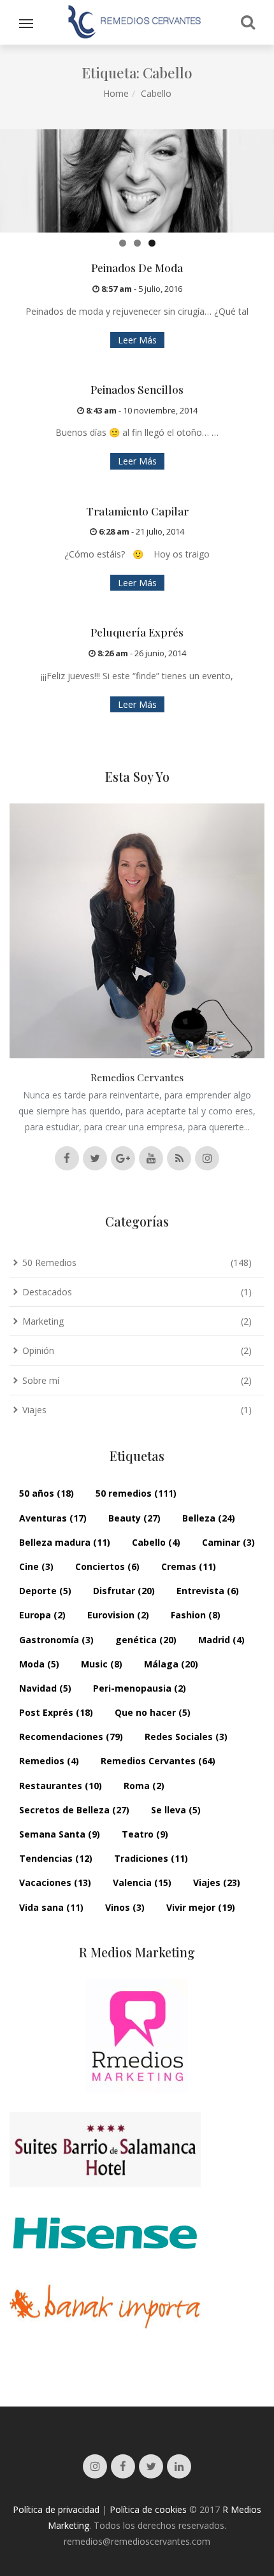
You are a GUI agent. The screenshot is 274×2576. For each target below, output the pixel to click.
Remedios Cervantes (158, 1761)
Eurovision (118, 1615)
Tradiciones (151, 1858)
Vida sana (51, 1907)
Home (116, 93)
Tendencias (56, 1858)
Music (102, 1664)
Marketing (43, 1321)
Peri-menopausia (140, 1688)
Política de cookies (148, 2509)
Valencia (142, 1882)
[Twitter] (151, 2466)
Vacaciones (55, 1882)
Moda (39, 1664)
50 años (47, 1493)
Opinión (38, 1350)
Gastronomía (56, 1640)
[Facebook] (123, 2466)
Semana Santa (60, 1834)
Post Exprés (56, 1712)
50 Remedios (49, 1263)
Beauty (134, 1518)
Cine (36, 1566)
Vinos (125, 1907)
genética (146, 1640)
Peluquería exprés (137, 632)
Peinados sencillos (137, 389)
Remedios (49, 1761)
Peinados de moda (137, 268)
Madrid (221, 1640)
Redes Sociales (186, 1737)
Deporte (45, 1591)
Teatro (145, 1834)
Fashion (196, 1615)
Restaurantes (61, 1786)
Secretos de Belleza (74, 1810)
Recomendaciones (71, 1737)
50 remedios (136, 1493)
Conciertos (107, 1566)
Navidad (45, 1688)
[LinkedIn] (179, 2466)
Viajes (34, 1410)
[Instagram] (95, 2466)
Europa (42, 1615)
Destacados (47, 1292)
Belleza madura (65, 1542)
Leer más (137, 340)
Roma (144, 1786)
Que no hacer (153, 1712)
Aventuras (53, 1518)
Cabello (156, 1542)
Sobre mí (41, 1380)
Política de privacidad (56, 2509)
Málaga (171, 1664)
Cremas (189, 1566)
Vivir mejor (201, 1907)
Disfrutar (124, 1591)
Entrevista (208, 1591)
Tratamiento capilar (137, 511)
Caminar (228, 1542)
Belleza (209, 1518)
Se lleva (176, 1810)
